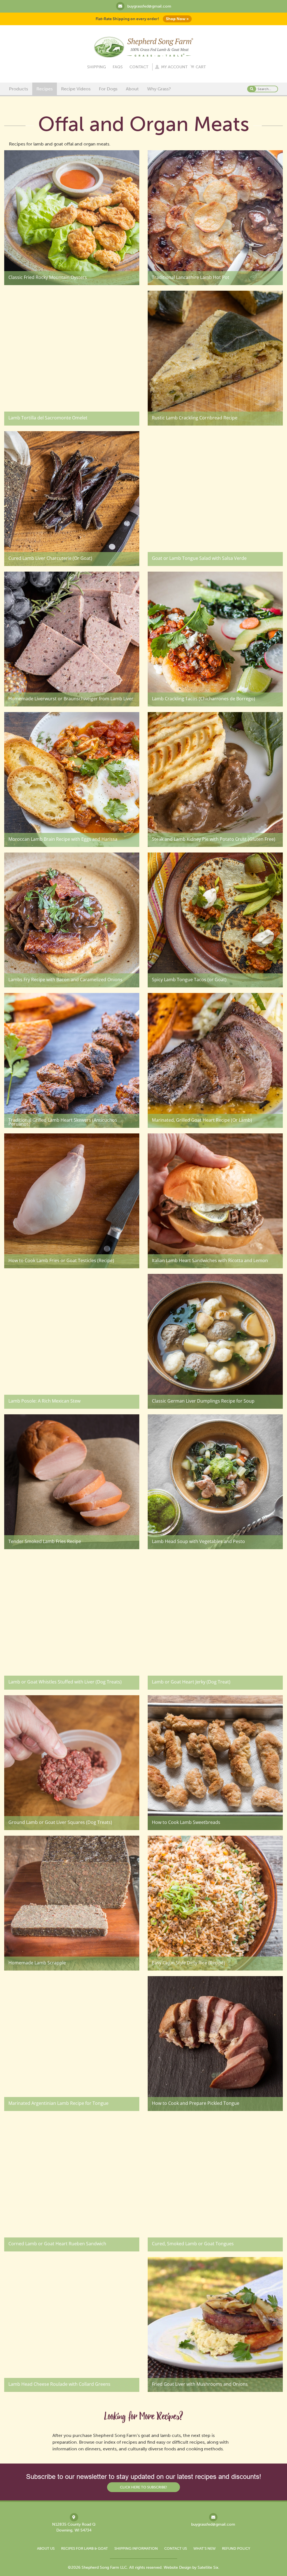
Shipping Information (136, 2548)
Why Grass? (159, 89)
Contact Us (176, 2548)
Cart (201, 67)
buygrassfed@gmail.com (149, 6)
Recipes (45, 89)
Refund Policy (236, 2548)
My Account (174, 67)
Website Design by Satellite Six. (192, 2567)
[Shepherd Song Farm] (143, 47)
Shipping (97, 67)
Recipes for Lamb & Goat (85, 2548)
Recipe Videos (76, 89)
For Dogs (108, 89)
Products (18, 89)
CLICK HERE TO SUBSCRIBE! (143, 2487)
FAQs (118, 67)
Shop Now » (177, 19)
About (132, 89)
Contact (139, 67)
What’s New (204, 2548)
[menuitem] (18, 89)
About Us (46, 2548)
